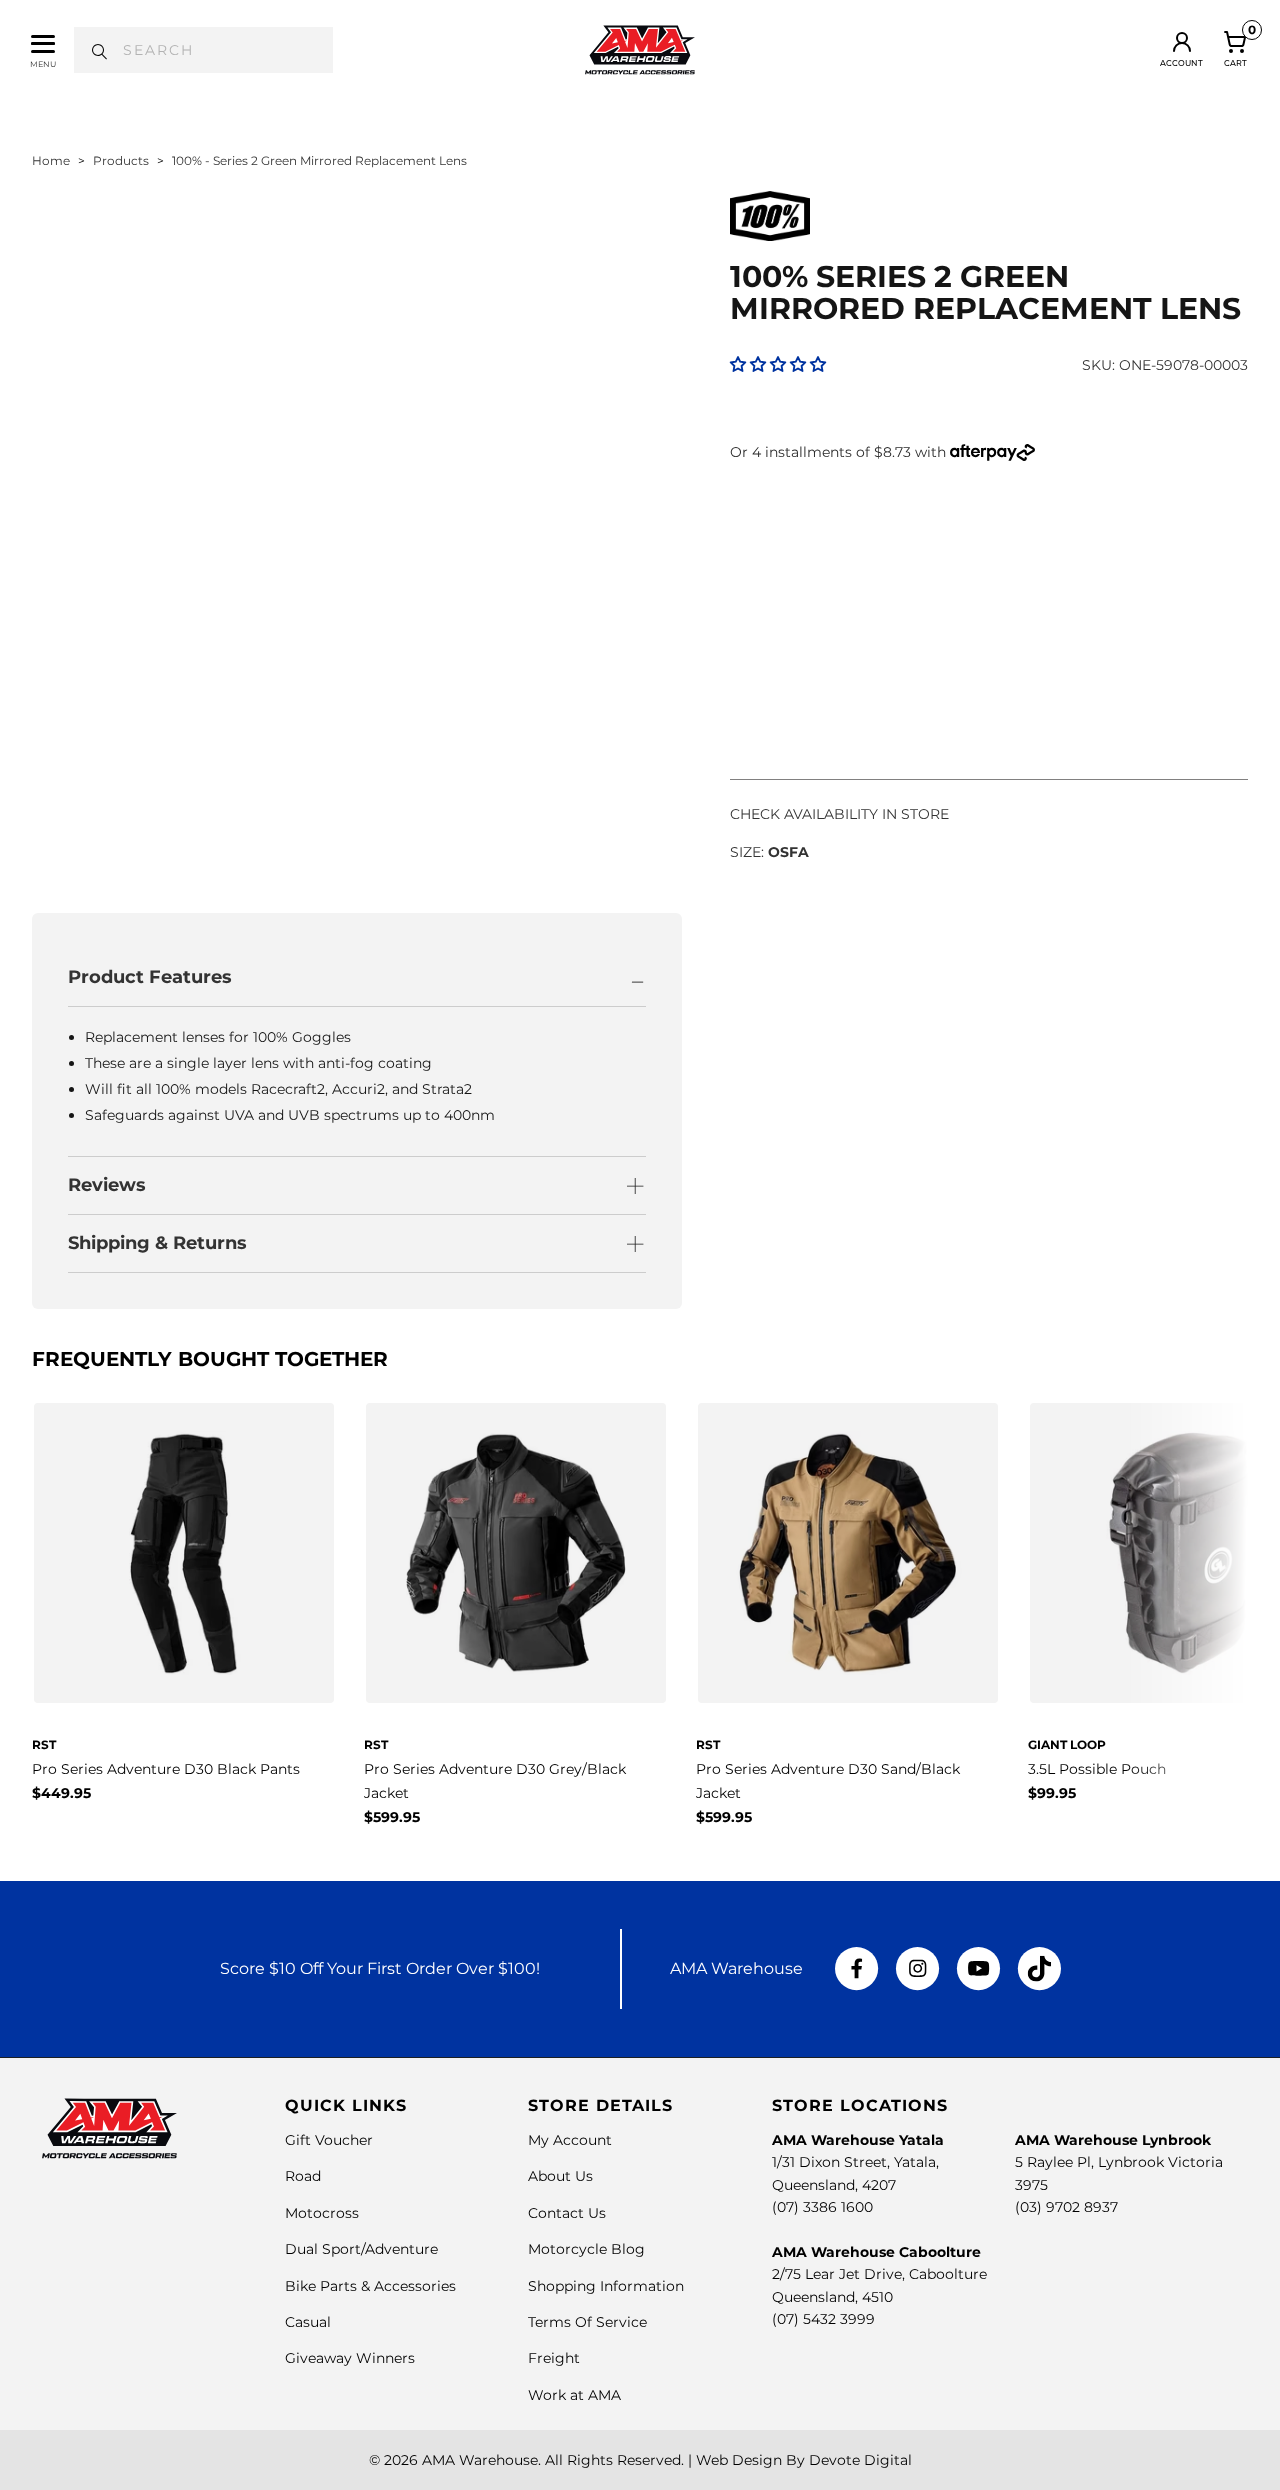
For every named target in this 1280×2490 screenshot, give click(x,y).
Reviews (107, 1185)
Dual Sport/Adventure (361, 2249)
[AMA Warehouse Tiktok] (1039, 1969)
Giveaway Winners (350, 2358)
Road (303, 2176)
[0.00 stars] (778, 364)
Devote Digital (860, 2460)
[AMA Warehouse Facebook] (857, 1969)
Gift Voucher (329, 2140)
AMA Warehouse (480, 2460)
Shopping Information (606, 2286)
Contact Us (567, 2213)
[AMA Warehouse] (640, 50)
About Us (560, 2176)
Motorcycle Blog (586, 2249)
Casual (308, 2322)
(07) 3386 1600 (822, 2207)
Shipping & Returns (157, 1243)
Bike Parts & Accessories (370, 2286)
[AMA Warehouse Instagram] (917, 1969)
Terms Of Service (587, 2322)
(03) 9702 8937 (1066, 2207)
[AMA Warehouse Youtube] (978, 1969)
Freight (554, 2358)
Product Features (150, 977)
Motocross (322, 2213)
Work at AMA (574, 2395)
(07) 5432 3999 (823, 2319)
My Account (570, 2140)
